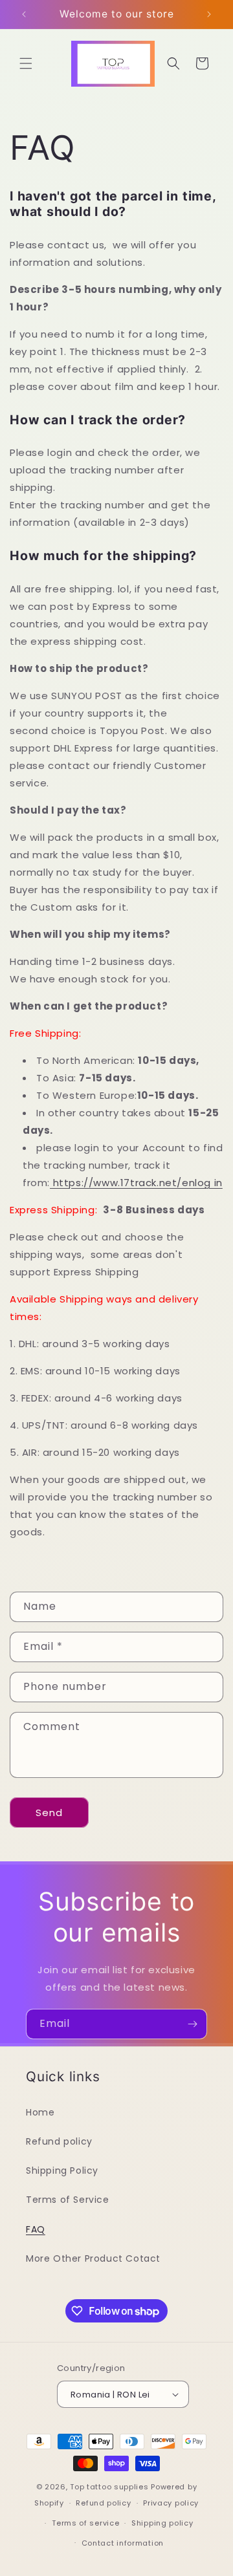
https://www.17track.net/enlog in (136, 1183)
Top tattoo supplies (110, 2487)
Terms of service (85, 2523)
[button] (26, 63)
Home (40, 2112)
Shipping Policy (62, 2170)
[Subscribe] (192, 2024)
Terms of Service (68, 2200)
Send (49, 1813)
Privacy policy (171, 2503)
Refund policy (59, 2141)
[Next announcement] (209, 14)
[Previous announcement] (24, 14)
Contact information (123, 2543)
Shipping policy (162, 2523)
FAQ (36, 2229)
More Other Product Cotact (93, 2258)
